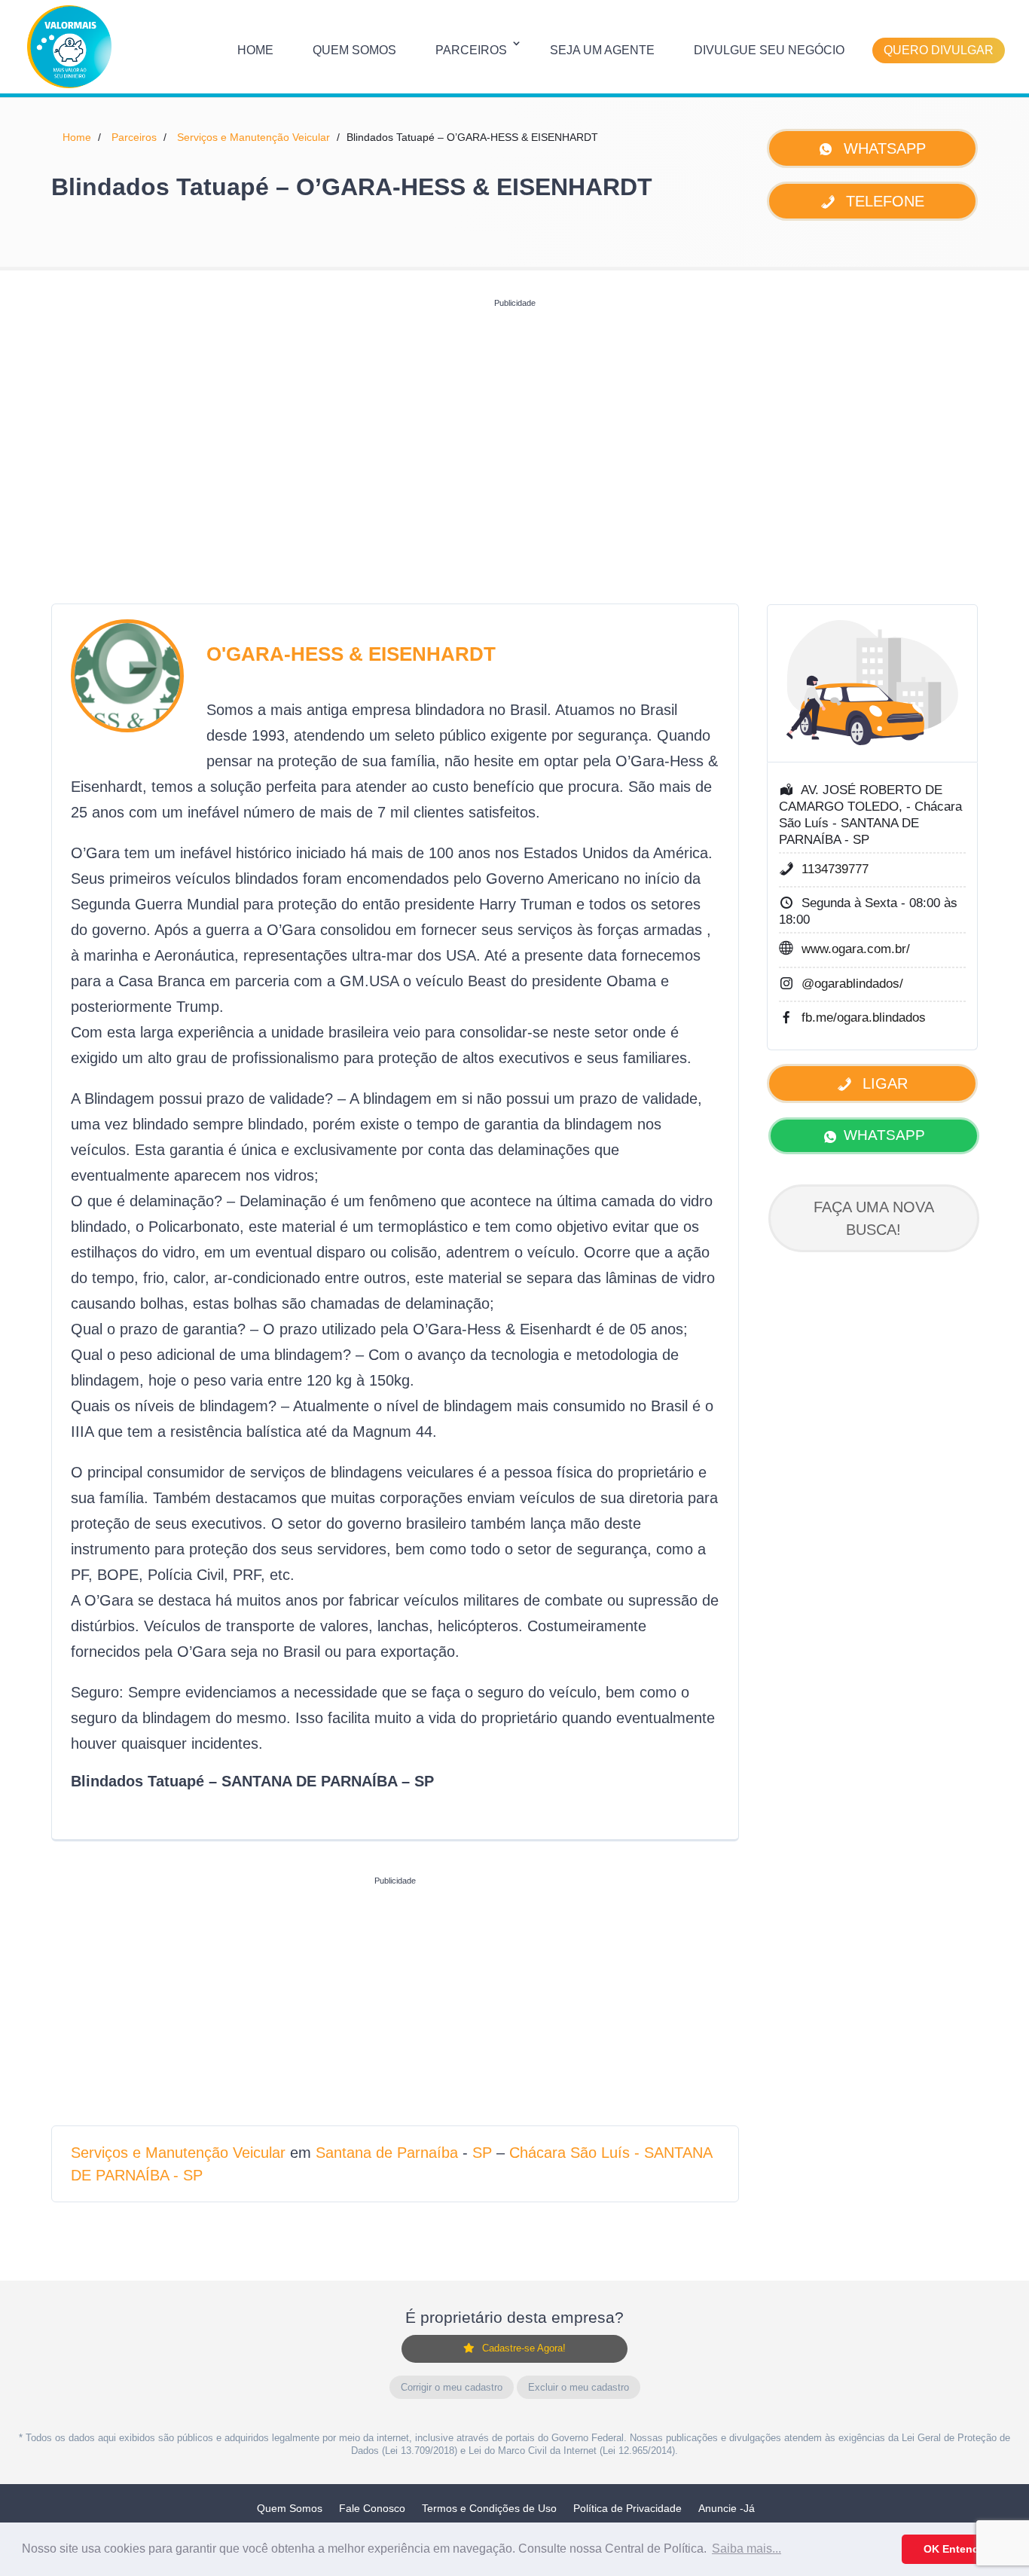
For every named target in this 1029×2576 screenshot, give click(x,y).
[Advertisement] (514, 420)
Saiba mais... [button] (747, 2548)
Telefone (883, 201)
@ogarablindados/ (852, 984)
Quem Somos (354, 50)
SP (482, 2153)
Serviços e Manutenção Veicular (253, 137)
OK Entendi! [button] (955, 2549)
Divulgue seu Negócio (769, 50)
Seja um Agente (602, 50)
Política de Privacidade (627, 2508)
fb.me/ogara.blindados (864, 1018)
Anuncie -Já (727, 2508)
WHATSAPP (884, 1135)
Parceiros (471, 50)
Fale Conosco (372, 2508)
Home (255, 50)
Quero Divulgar (939, 50)
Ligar (883, 1083)
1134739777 (835, 869)
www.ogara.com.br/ (856, 949)
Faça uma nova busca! (874, 1218)
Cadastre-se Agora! (524, 2348)
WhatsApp (882, 148)
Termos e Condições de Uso (489, 2508)
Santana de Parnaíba (387, 2153)
